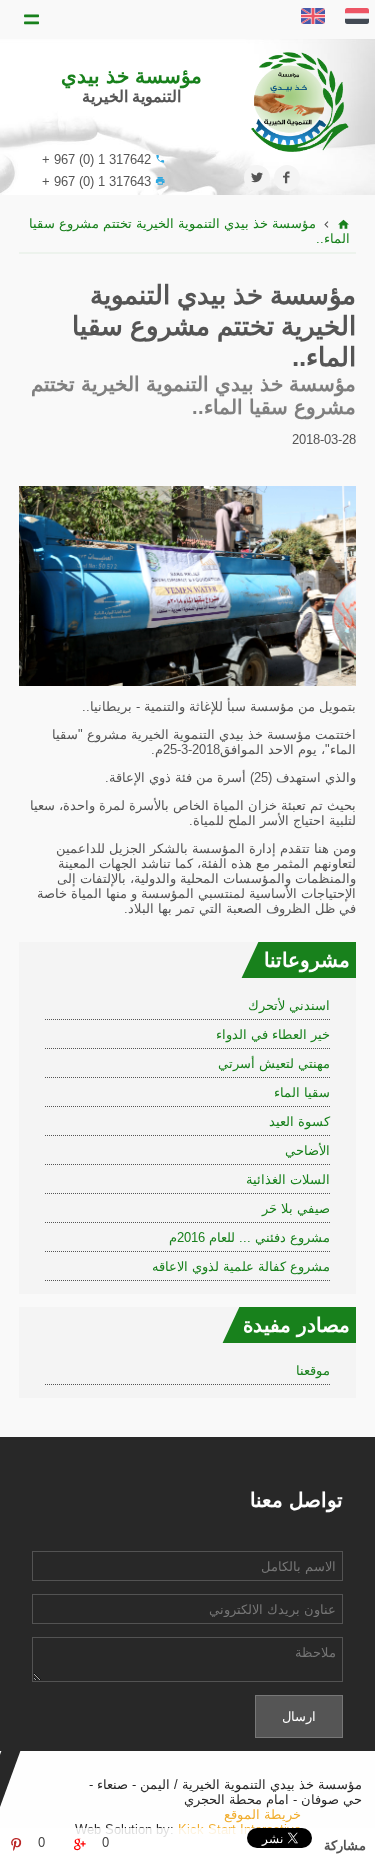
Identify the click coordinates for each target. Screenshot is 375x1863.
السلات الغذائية (288, 1179)
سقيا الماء (302, 1092)
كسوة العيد (299, 1121)
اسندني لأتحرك (289, 1005)
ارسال (299, 1716)
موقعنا (313, 1370)
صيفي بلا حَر (296, 1208)
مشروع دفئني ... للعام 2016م (249, 1237)
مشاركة (345, 1845)
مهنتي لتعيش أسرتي (274, 1063)
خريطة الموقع (262, 1814)
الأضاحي (307, 1150)
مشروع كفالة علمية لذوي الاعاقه (241, 1266)
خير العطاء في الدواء (273, 1034)
